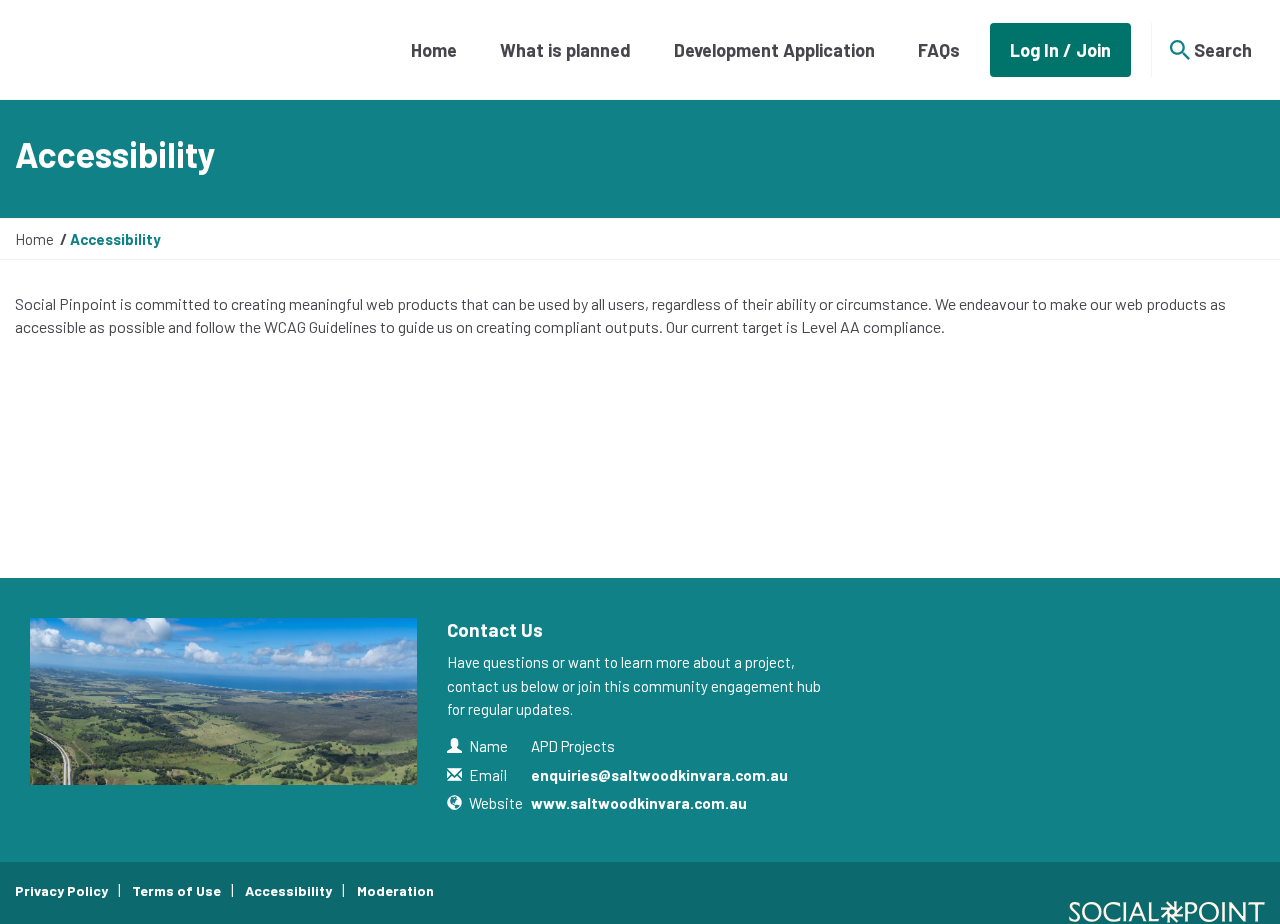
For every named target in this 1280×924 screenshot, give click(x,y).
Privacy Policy (61, 890)
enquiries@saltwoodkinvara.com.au (659, 775)
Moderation (395, 890)
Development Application (774, 50)
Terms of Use (176, 890)
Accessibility (288, 890)
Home (434, 50)
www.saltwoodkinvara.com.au (639, 803)
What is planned (565, 50)
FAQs (939, 50)
